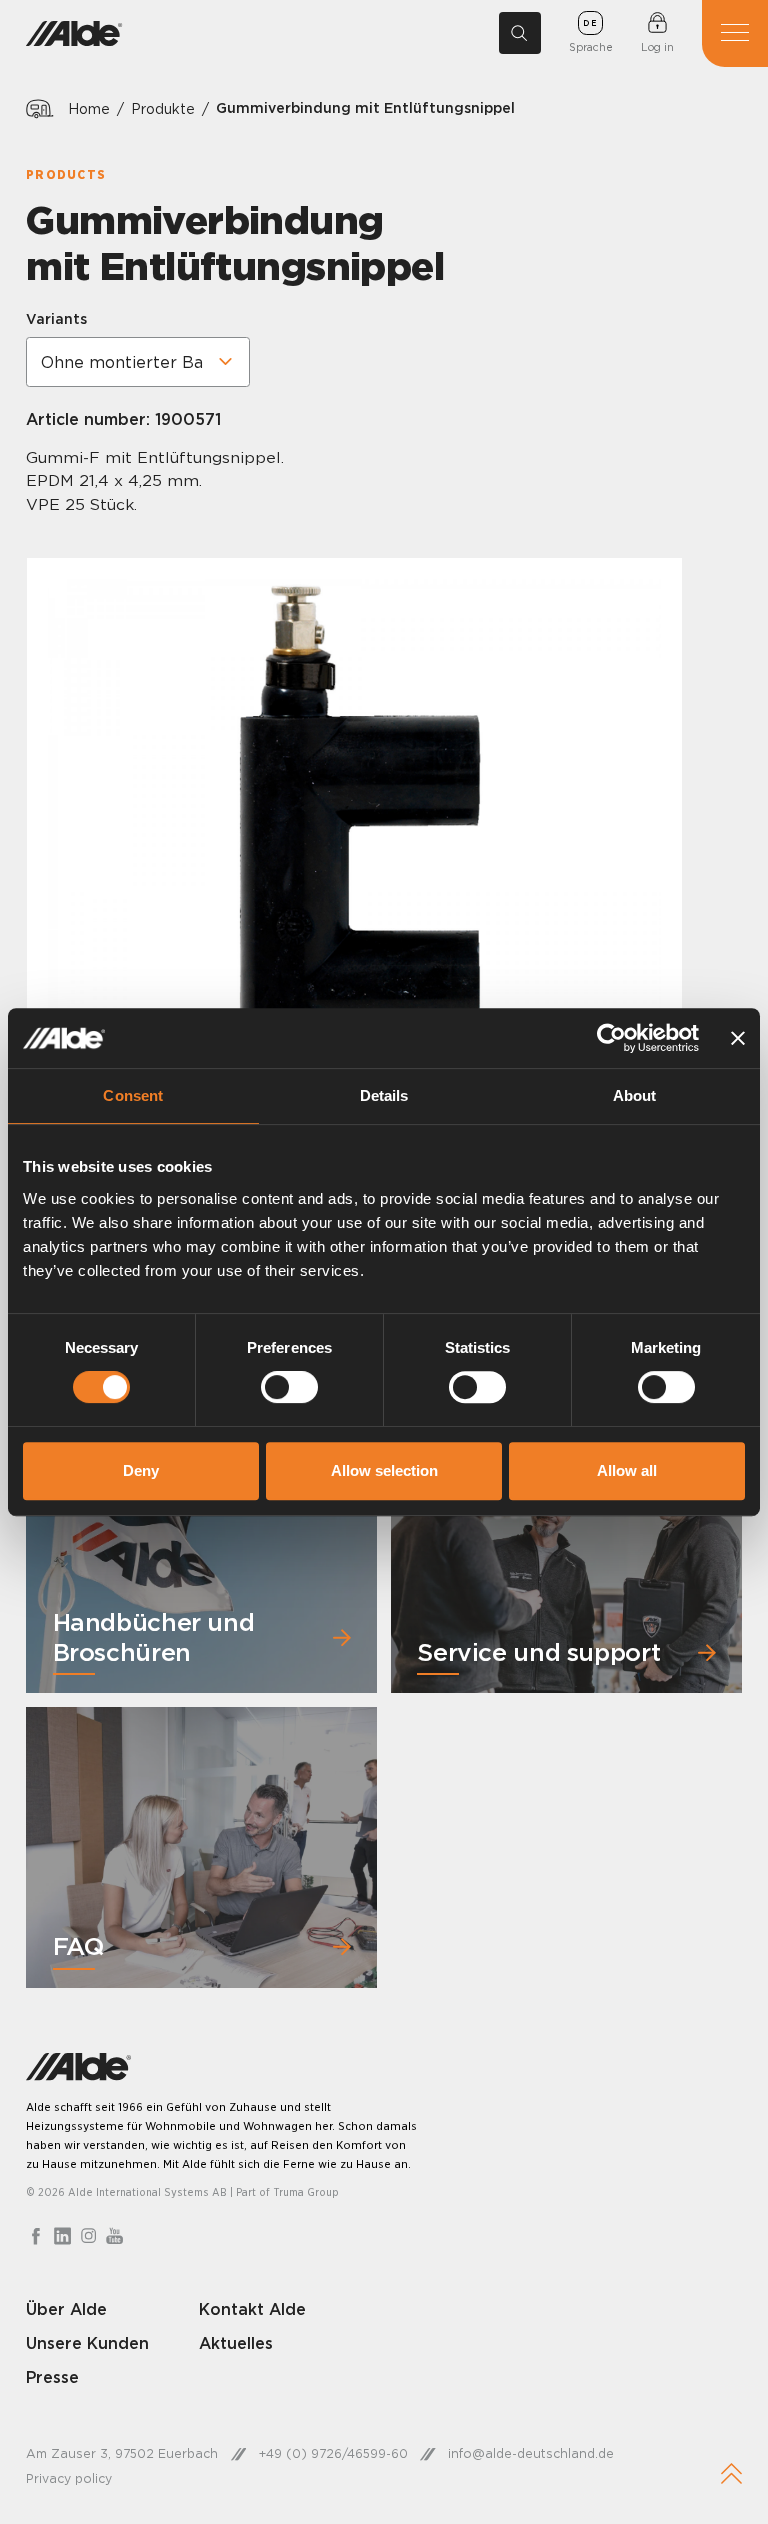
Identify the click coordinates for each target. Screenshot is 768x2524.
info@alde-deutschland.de (531, 2453)
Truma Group (306, 2192)
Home (89, 108)
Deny (141, 1470)
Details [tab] (384, 1095)
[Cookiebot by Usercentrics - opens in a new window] (611, 1038)
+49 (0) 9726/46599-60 (333, 2453)
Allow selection (384, 1470)
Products (66, 174)
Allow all (627, 1470)
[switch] (289, 1387)
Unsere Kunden (87, 2343)
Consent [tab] (133, 1095)
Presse (52, 2377)
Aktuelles (236, 2343)
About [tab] (635, 1095)
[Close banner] (738, 1038)
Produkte (163, 108)
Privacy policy (69, 2478)
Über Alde (66, 2309)
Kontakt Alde (252, 2309)
